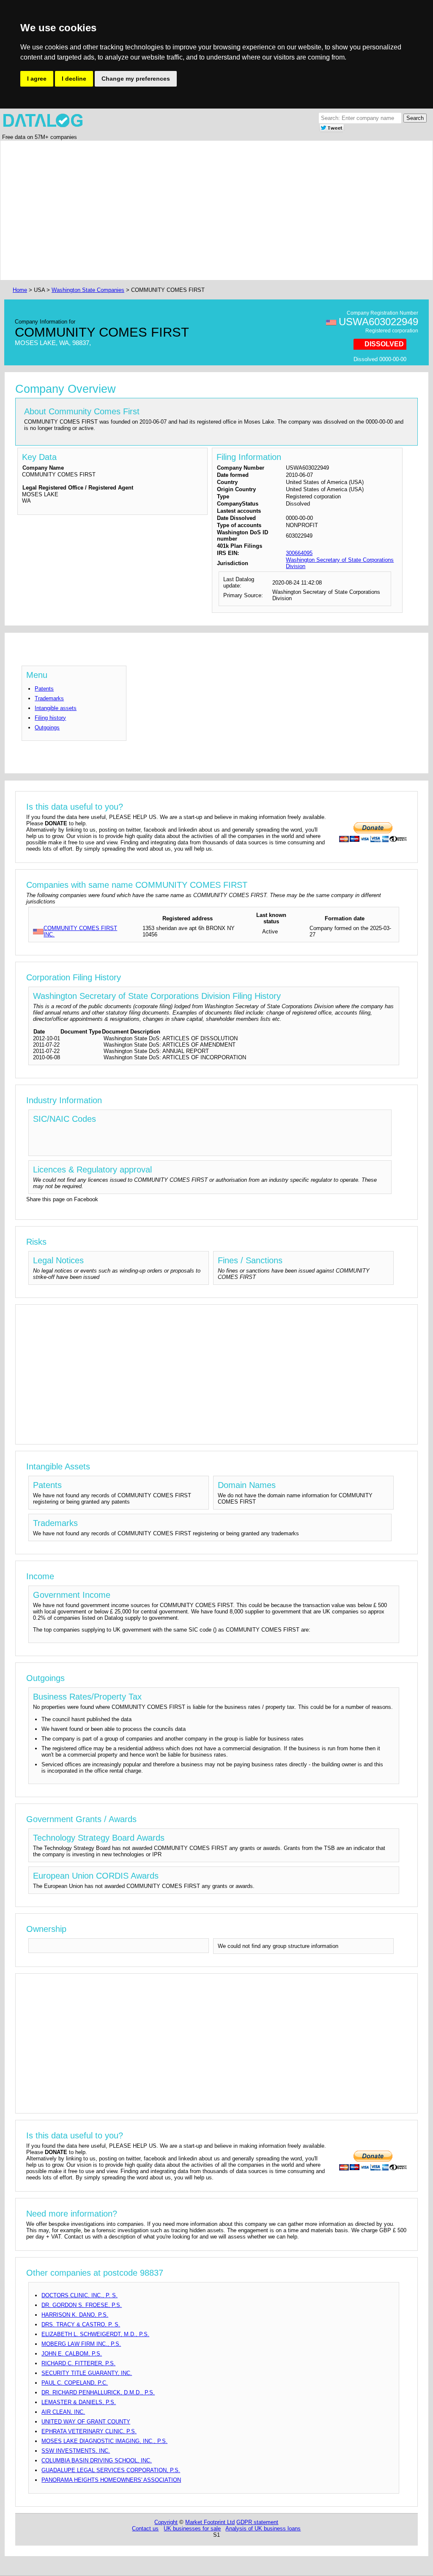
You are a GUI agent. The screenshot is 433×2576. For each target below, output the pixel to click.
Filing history (50, 718)
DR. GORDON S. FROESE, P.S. (82, 2305)
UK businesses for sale (192, 2528)
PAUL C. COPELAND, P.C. (75, 2383)
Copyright (166, 2522)
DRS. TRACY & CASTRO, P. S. (81, 2324)
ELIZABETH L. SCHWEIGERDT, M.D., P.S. (95, 2334)
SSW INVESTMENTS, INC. (76, 2451)
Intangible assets (56, 708)
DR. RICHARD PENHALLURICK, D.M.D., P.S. (98, 2392)
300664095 (299, 553)
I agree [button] (37, 79)
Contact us (145, 2528)
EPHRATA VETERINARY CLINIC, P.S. (89, 2431)
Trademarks (49, 698)
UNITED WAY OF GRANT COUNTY (86, 2422)
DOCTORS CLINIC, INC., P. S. (79, 2295)
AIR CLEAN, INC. (63, 2412)
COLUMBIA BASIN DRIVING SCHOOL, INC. (97, 2460)
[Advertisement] (216, 210)
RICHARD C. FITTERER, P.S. (78, 2363)
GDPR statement (257, 2522)
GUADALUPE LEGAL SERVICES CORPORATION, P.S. (111, 2470)
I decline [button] (74, 79)
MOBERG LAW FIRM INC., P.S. (81, 2344)
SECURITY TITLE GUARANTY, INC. (87, 2373)
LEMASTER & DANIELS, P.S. (79, 2402)
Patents (44, 689)
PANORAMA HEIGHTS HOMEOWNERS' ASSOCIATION (111, 2480)
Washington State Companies (88, 290)
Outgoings (47, 728)
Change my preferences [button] (136, 79)
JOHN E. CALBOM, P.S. (72, 2354)
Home (20, 290)
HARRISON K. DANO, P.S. (75, 2315)
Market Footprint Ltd (210, 2522)
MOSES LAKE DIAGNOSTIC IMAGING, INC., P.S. (104, 2441)
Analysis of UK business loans (263, 2528)
